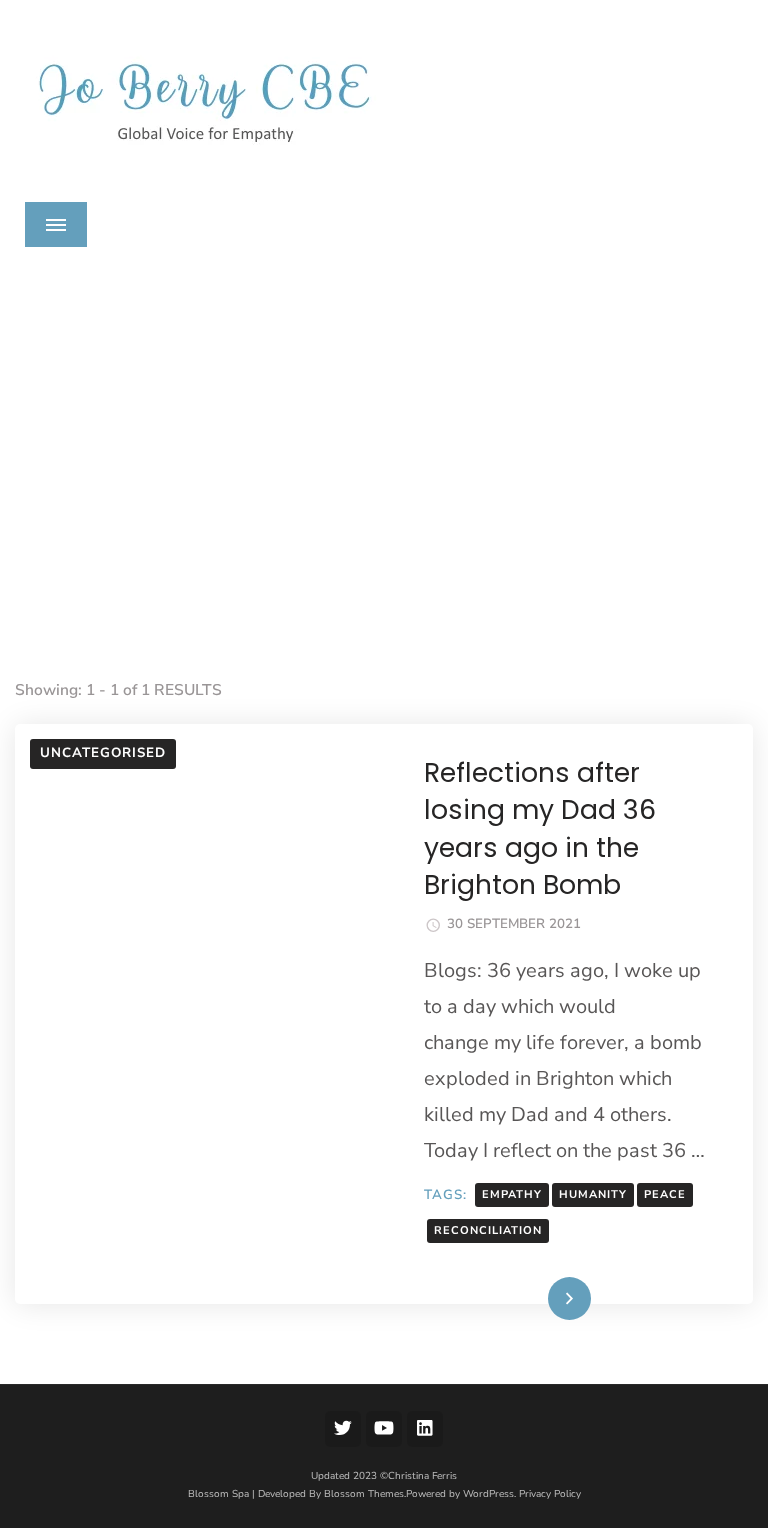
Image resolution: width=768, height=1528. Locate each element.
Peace (665, 1194)
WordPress (488, 1494)
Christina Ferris (422, 1476)
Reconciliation (488, 1230)
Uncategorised (103, 753)
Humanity (593, 1194)
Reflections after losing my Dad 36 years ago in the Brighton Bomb (540, 828)
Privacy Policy (550, 1494)
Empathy (512, 1194)
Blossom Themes (364, 1494)
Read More (529, 1299)
